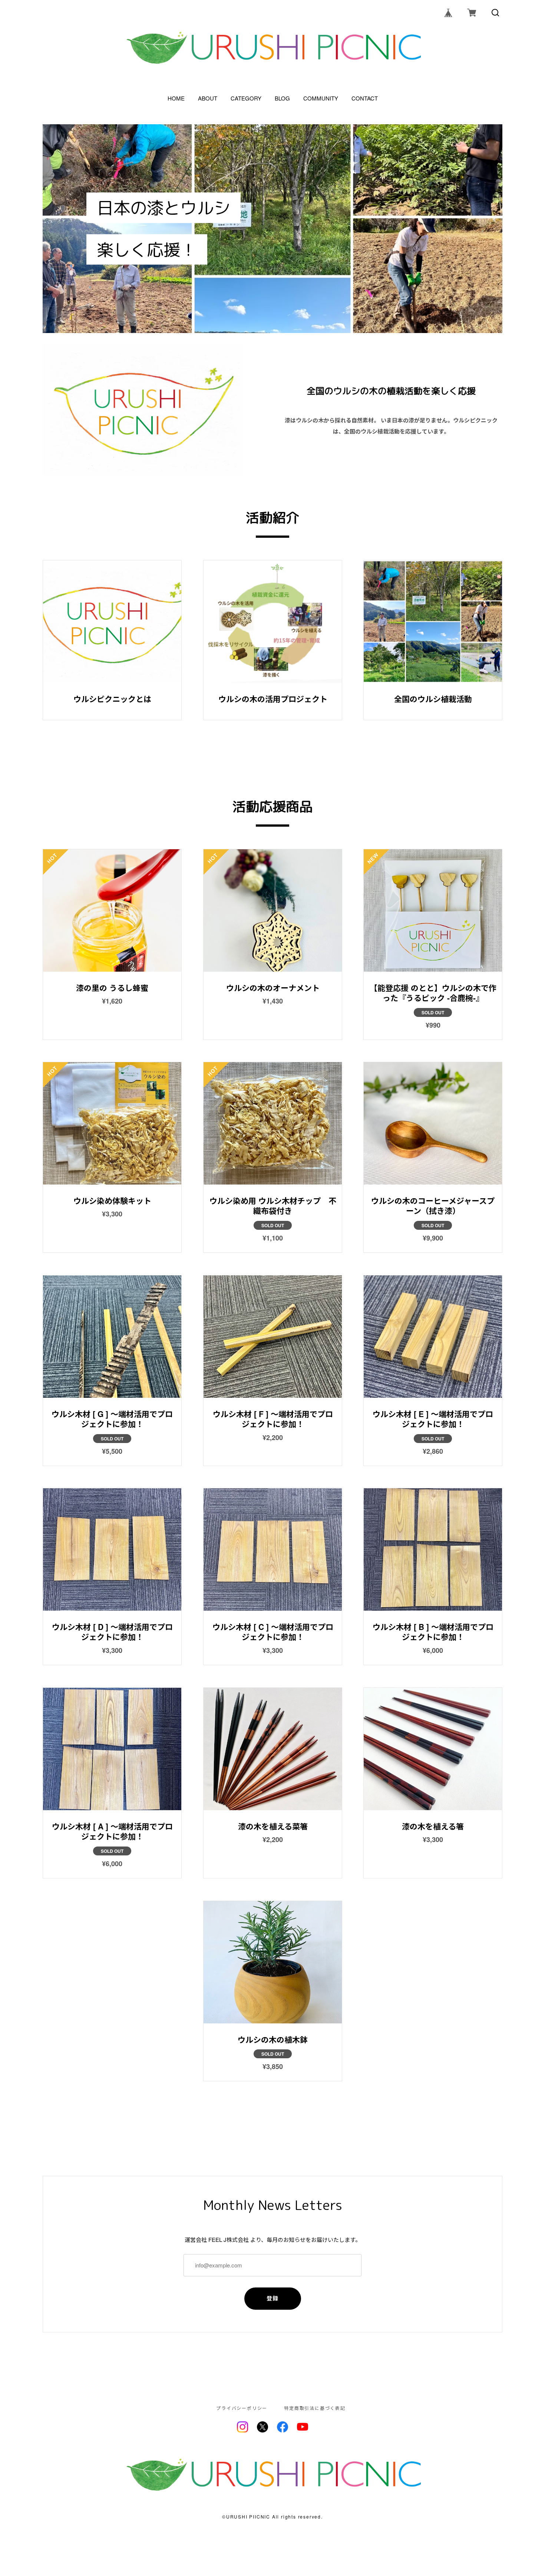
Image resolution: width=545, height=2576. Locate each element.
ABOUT (208, 98)
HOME (176, 98)
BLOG (282, 98)
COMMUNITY (321, 98)
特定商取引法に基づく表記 (315, 2408)
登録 (273, 2298)
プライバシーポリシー (242, 2408)
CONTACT (365, 98)
